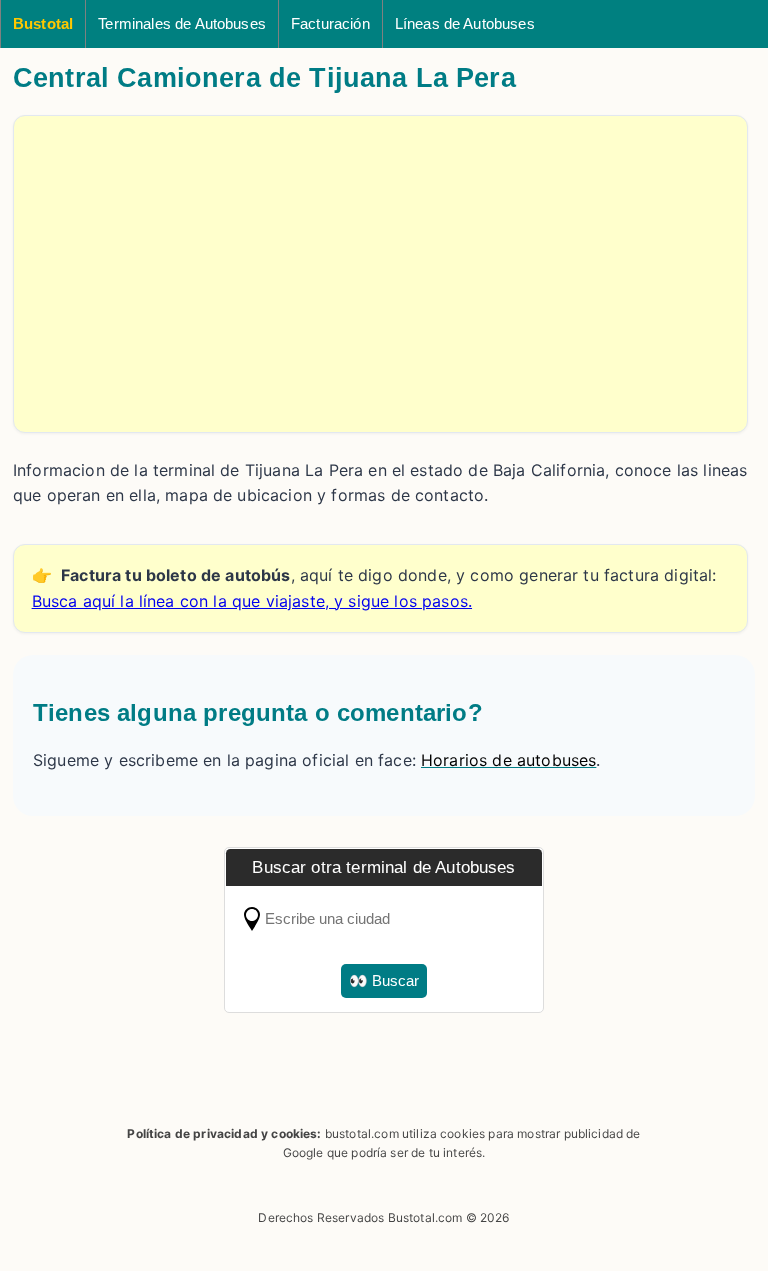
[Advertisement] (380, 274)
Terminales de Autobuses (182, 23)
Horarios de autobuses (508, 760)
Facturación (330, 23)
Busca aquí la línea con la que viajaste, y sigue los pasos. (252, 601)
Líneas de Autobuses (465, 23)
